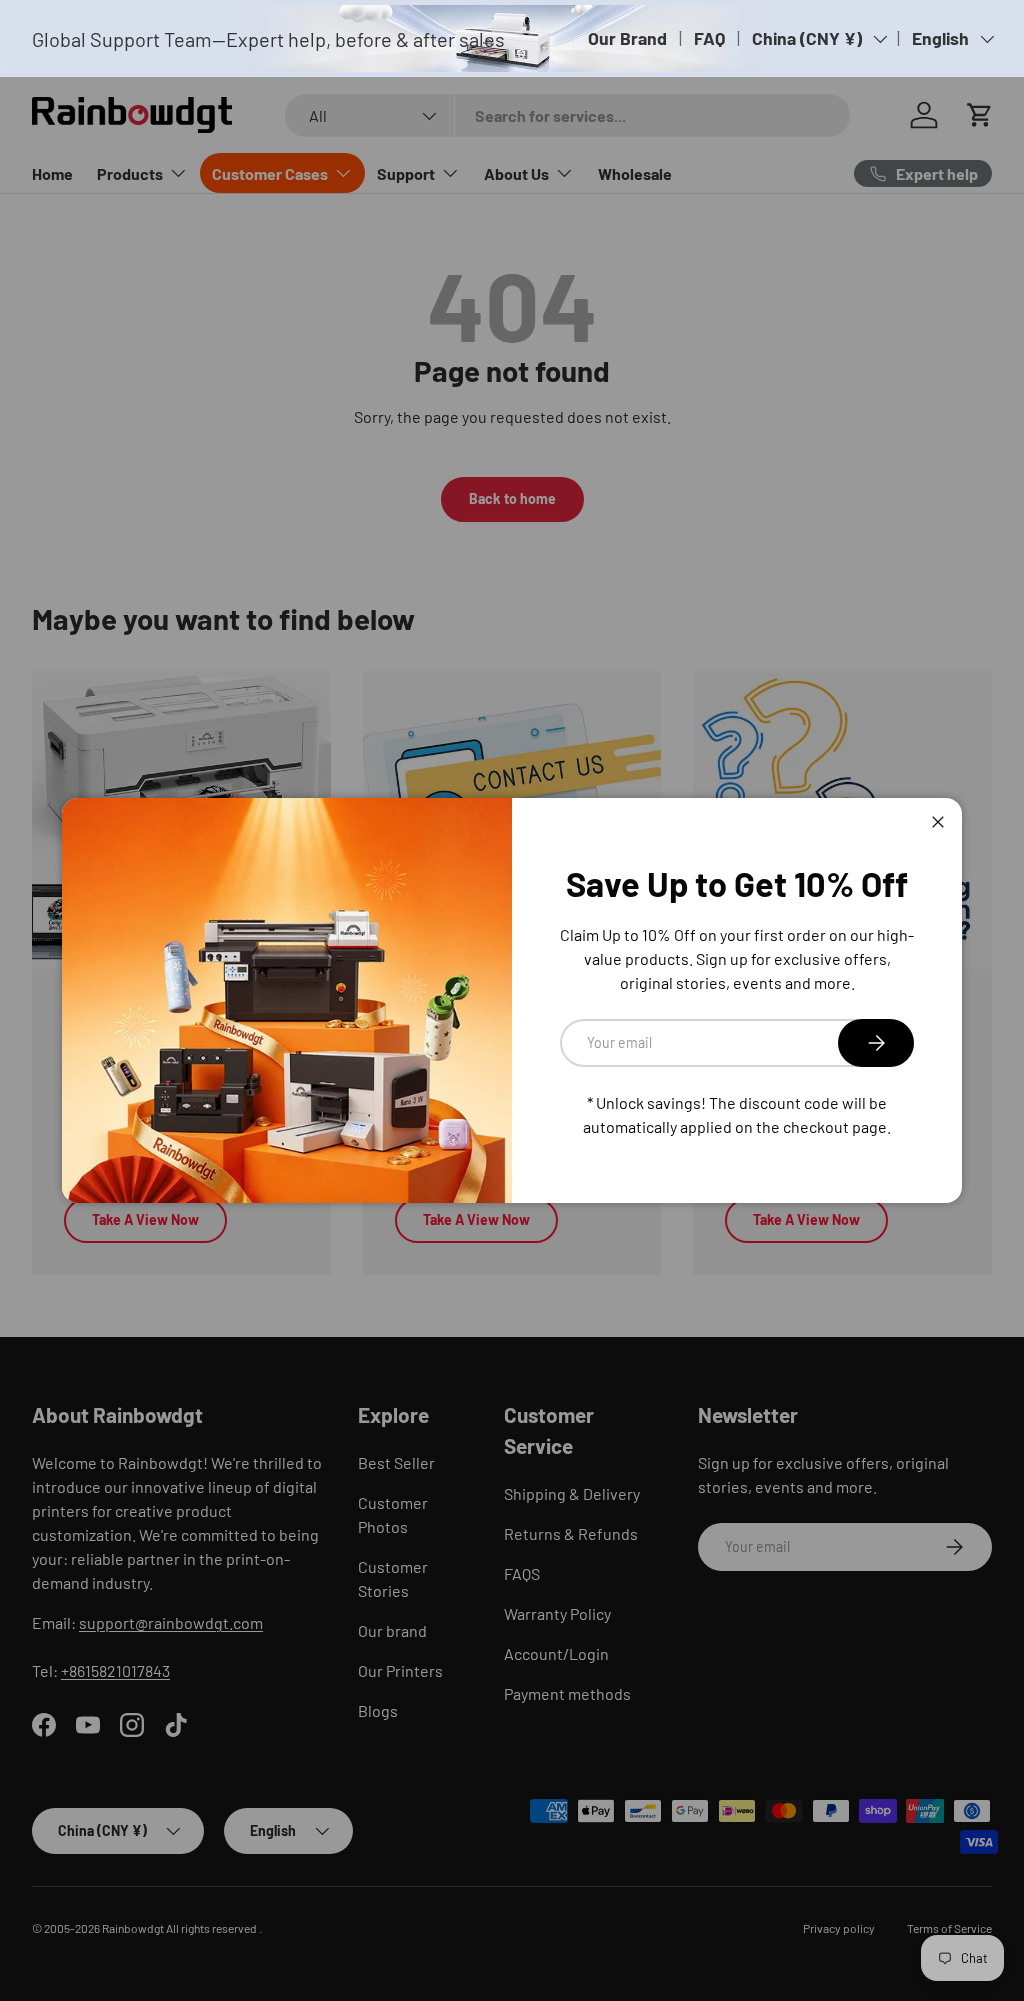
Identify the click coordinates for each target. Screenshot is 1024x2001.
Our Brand (627, 38)
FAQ (709, 38)
